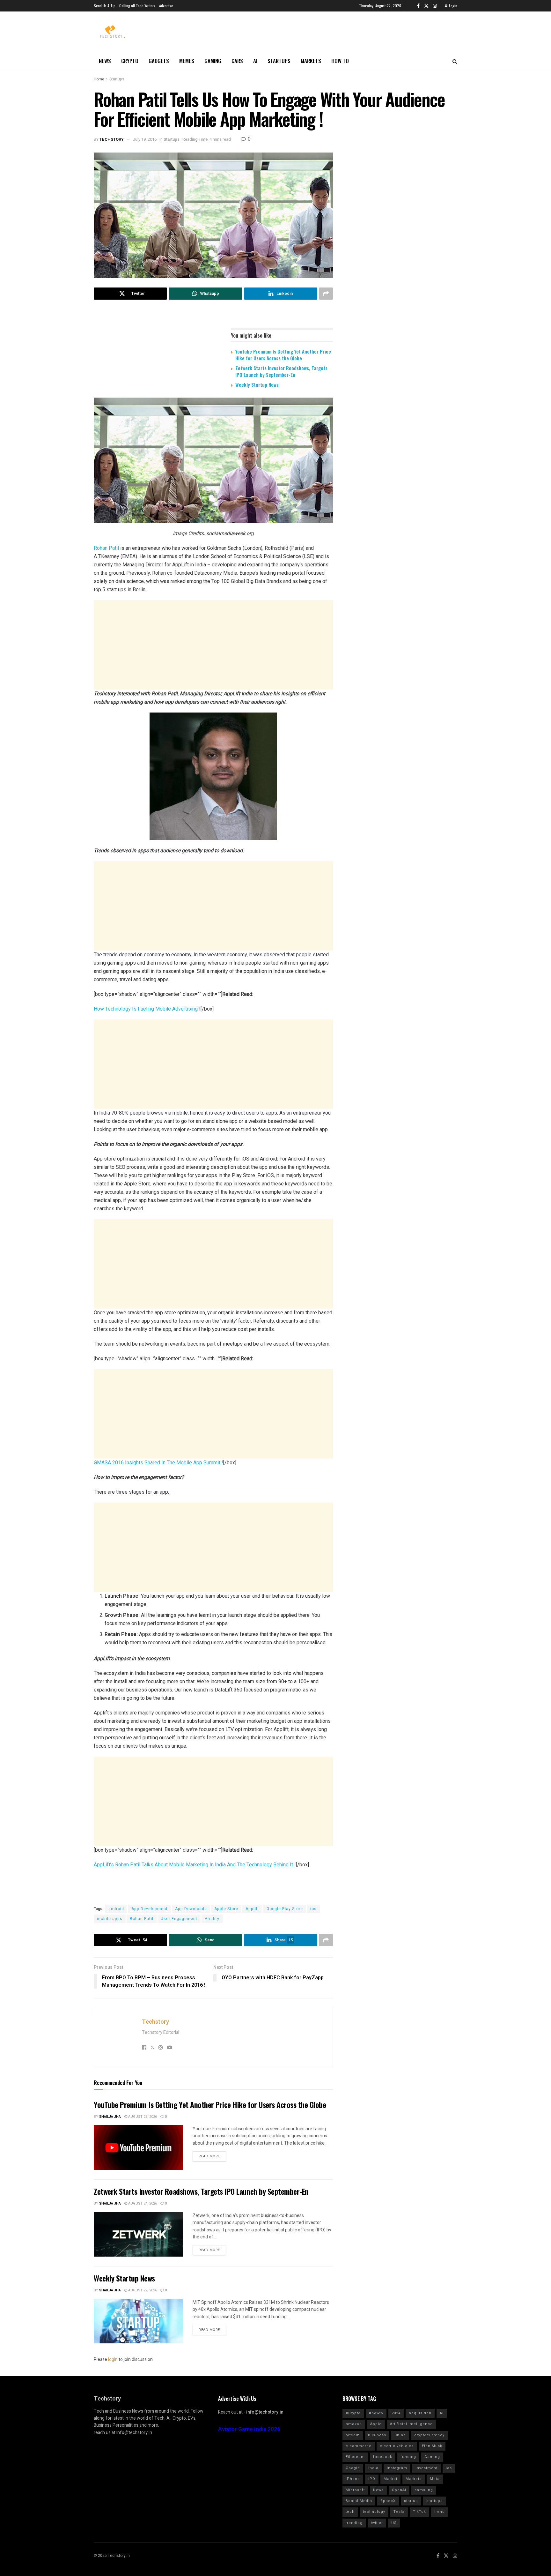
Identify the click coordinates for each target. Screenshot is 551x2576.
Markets (311, 61)
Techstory (112, 139)
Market (390, 2479)
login (113, 2359)
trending (354, 2523)
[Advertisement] (213, 645)
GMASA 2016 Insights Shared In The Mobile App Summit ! (158, 1463)
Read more (209, 2156)
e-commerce (359, 2446)
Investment (426, 2468)
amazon (354, 2424)
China (400, 2435)
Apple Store (226, 1909)
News (105, 61)
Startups (279, 61)
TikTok (419, 2512)
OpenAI (399, 2490)
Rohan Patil (106, 548)
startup (411, 2501)
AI (255, 61)
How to (340, 61)
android (116, 1909)
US (394, 2523)
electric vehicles (397, 2446)
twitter (377, 2523)
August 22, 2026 (142, 2290)
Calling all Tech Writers (137, 6)
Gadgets (159, 61)
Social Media (359, 2501)
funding (408, 2457)
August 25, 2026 (142, 2117)
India (373, 2468)
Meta (435, 2479)
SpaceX (388, 2501)
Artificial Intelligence (411, 2424)
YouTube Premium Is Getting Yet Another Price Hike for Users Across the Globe (283, 355)
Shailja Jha (110, 2117)
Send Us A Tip (105, 6)
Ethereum (355, 2457)
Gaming (213, 61)
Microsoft (355, 2490)
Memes (187, 61)
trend (440, 2512)
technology (374, 2512)
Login (453, 6)
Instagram (397, 2468)
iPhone (353, 2479)
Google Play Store (285, 1909)
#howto (376, 2413)
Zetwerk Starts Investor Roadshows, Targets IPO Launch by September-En (281, 371)
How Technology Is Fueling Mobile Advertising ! (147, 1009)
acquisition (420, 2413)
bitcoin (353, 2435)
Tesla (399, 2512)
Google (353, 2468)
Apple (376, 2424)
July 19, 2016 (145, 139)
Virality (212, 1919)
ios (313, 1909)
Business (377, 2435)
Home (99, 79)
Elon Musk (432, 2446)
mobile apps (110, 1919)
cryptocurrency (429, 2435)
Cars (237, 61)
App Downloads (191, 1909)
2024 (396, 2413)
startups (434, 2501)
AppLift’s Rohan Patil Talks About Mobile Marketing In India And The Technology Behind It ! (195, 1865)
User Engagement (179, 1919)
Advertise (166, 6)
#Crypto (353, 2413)
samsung (424, 2490)
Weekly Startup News (257, 385)
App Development (150, 1909)
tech (350, 2512)
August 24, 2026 (142, 2203)
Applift (252, 1909)
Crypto (130, 61)
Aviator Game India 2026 (249, 2429)
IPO (372, 2479)
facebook (383, 2457)
